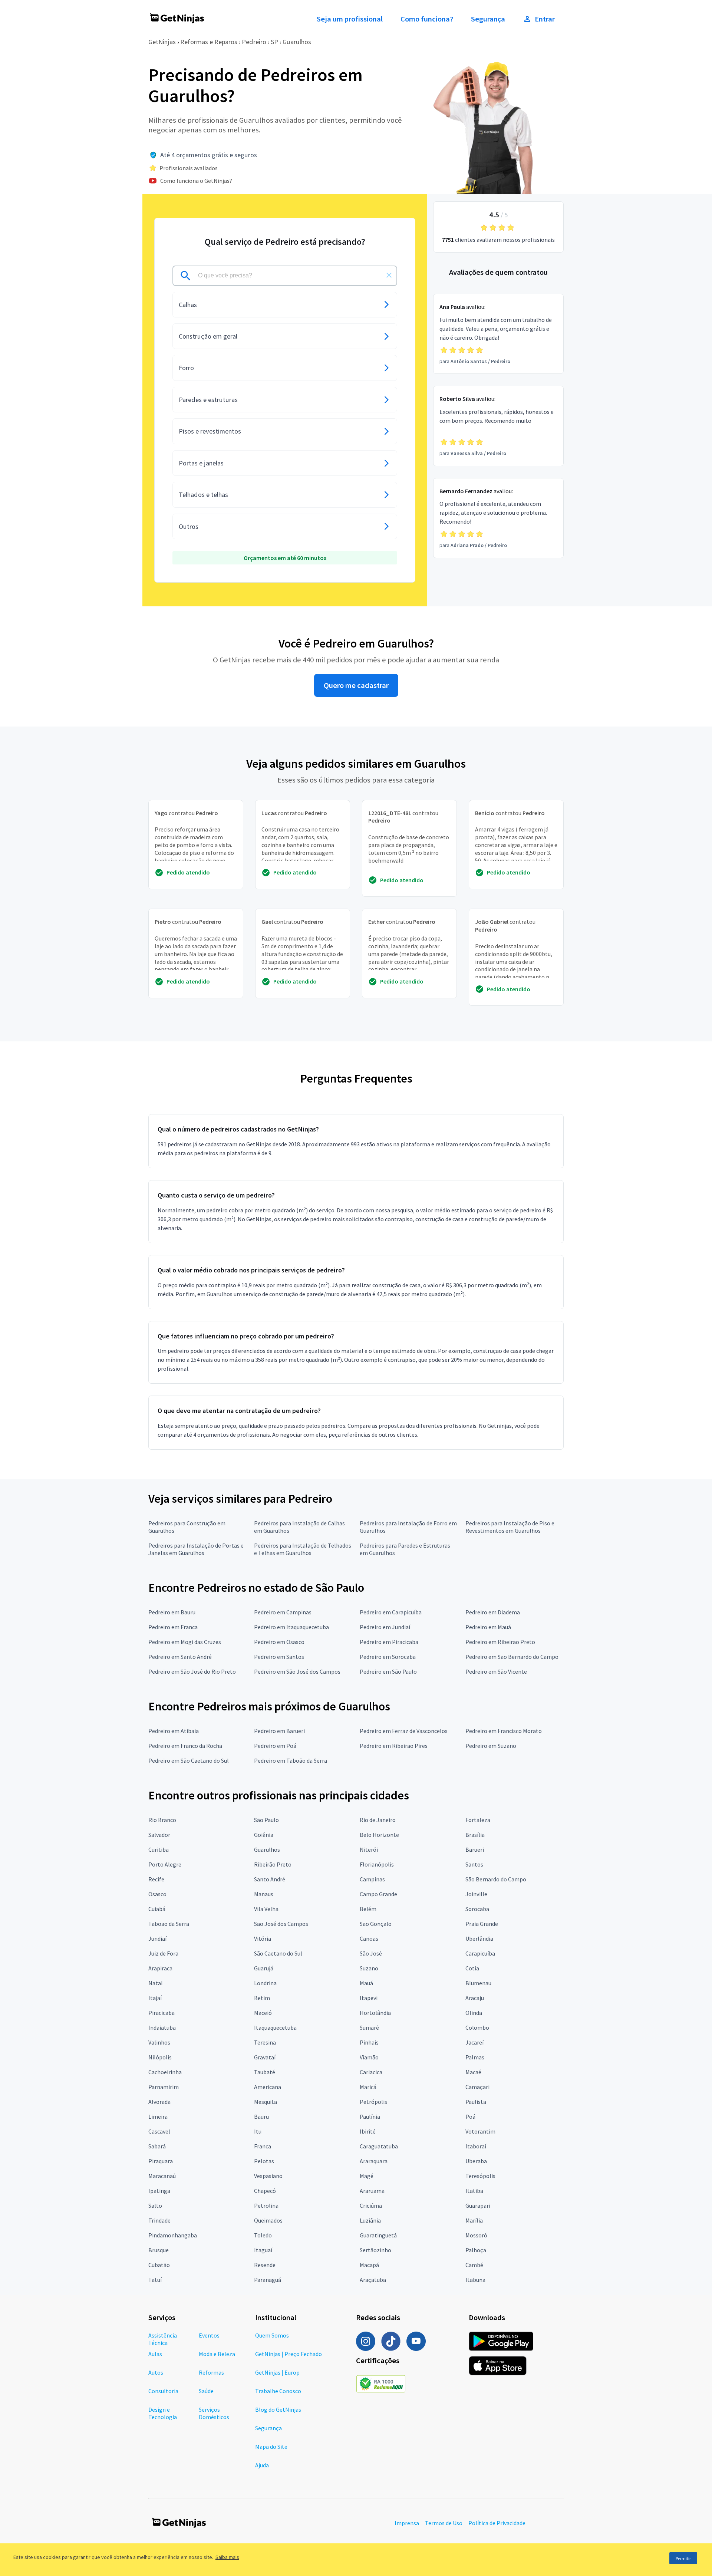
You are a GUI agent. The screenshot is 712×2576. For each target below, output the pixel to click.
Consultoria (163, 2391)
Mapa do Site (271, 2447)
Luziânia (370, 2220)
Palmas (475, 2057)
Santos (474, 1864)
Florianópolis (377, 1864)
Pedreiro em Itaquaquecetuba (291, 1627)
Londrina (265, 1983)
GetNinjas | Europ (277, 2372)
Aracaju (475, 1998)
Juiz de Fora (163, 1953)
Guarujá (264, 1968)
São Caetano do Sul (278, 1953)
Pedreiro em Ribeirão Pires (394, 1746)
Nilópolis (160, 2057)
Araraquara (374, 2161)
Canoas (369, 1938)
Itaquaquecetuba (275, 2027)
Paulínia (370, 2117)
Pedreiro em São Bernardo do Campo (512, 1657)
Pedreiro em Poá (275, 1746)
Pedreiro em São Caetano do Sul (189, 1760)
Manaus (264, 1894)
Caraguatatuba (379, 2146)
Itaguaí (263, 2250)
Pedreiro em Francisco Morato (504, 1731)
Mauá (366, 1983)
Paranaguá (268, 2280)
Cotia (472, 1968)
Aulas (155, 2354)
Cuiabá (157, 1909)
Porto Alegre (165, 1864)
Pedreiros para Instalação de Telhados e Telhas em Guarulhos (303, 1549)
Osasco (157, 1894)
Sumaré (369, 2027)
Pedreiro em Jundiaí (385, 1627)
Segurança (488, 19)
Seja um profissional (350, 19)
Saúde (206, 2391)
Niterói (369, 1849)
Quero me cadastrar (356, 685)
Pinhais (369, 2042)
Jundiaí (157, 1938)
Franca (263, 2146)
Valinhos (159, 2042)
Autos (156, 2372)
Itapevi (369, 1998)
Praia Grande (482, 1924)
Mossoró (476, 2235)
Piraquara (161, 2161)
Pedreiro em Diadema (493, 1612)
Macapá (369, 2265)
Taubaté (265, 2072)
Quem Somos (272, 2335)
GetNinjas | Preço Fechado (289, 2354)
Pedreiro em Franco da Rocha (185, 1746)
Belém (368, 1909)
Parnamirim (164, 2087)
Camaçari (477, 2087)
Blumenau (478, 1983)
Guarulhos (297, 42)
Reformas (211, 2372)
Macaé (473, 2072)
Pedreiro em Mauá (488, 1627)
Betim (262, 1998)
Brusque (159, 2250)
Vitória (263, 1938)
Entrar (545, 19)
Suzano (369, 1968)
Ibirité (368, 2131)
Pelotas (264, 2161)
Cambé (474, 2265)
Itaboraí (476, 2146)
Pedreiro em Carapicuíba (391, 1612)
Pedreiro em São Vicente (496, 1671)
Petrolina (266, 2206)
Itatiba (474, 2191)
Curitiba (159, 1849)
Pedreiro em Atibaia (174, 1731)
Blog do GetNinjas (278, 2409)
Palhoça (476, 2250)
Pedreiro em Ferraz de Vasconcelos (404, 1731)
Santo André (270, 1879)
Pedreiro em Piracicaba (389, 1642)
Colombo (477, 2027)
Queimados (268, 2220)
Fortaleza (478, 1820)
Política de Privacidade (497, 2523)
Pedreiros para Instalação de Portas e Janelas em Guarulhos (196, 1549)
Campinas (372, 1879)
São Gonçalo (376, 1924)
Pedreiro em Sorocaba (388, 1657)
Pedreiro (254, 42)
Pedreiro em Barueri (279, 1731)
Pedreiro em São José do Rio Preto (192, 1671)
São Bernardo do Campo (496, 1879)
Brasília (475, 1835)
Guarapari (478, 2206)
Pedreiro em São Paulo (388, 1671)
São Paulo (266, 1820)
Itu (258, 2131)
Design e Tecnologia (163, 2413)
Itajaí (155, 1998)
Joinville (476, 1894)
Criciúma (371, 2206)
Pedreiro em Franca (173, 1627)
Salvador (159, 1835)
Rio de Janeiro (378, 1820)
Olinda (474, 2013)
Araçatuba (373, 2280)
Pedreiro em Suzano (491, 1746)
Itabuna (475, 2280)
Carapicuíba (480, 1953)
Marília (474, 2220)
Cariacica (371, 2072)
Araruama (372, 2191)
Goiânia (264, 1835)
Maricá (368, 2087)
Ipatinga (159, 2191)
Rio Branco (162, 1820)
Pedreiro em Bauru (172, 1612)
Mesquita (266, 2102)
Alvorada (159, 2102)
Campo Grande (378, 1894)
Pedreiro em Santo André (180, 1657)
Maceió (263, 2013)
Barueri (475, 1849)
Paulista (476, 2102)
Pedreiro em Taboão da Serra (291, 1760)
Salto (155, 2206)
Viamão (369, 2057)
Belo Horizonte (379, 1835)
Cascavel (159, 2131)
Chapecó (265, 2191)
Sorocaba (477, 1909)
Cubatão (159, 2265)
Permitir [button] (683, 2558)
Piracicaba (161, 2013)
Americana (268, 2087)
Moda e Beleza (217, 2354)
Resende (265, 2265)
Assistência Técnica (163, 2339)
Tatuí (155, 2280)
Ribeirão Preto (273, 1864)
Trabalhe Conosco (278, 2391)
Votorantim (480, 2131)
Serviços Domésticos (214, 2413)
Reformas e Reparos (209, 42)
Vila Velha (266, 1909)
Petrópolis (373, 2102)
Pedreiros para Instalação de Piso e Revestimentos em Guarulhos (510, 1527)
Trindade (159, 2220)
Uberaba (476, 2161)
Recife (156, 1879)
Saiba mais (227, 2557)
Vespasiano (268, 2176)
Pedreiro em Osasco (279, 1642)
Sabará (157, 2146)
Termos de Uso (444, 2523)
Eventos (209, 2335)
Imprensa (407, 2523)
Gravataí (265, 2057)
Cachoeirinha (165, 2072)
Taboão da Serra (169, 1924)
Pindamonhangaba (173, 2235)
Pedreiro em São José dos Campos (297, 1671)
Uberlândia (479, 1938)
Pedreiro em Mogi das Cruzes (185, 1642)
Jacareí (474, 2042)
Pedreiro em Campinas (283, 1612)
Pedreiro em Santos (279, 1657)
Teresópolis (480, 2176)
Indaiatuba (162, 2027)
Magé (367, 2176)
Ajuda (262, 2465)
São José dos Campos (281, 1924)
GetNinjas (162, 42)
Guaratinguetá (378, 2235)
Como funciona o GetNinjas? (196, 181)
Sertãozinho (375, 2250)
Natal (156, 1983)
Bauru (261, 2117)
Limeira (158, 2117)
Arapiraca (160, 1968)
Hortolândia (375, 2013)
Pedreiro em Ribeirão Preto (500, 1642)
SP (274, 42)
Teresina (265, 2042)
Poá (470, 2117)
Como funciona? (427, 19)
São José (371, 1953)
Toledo (263, 2235)
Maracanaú (162, 2176)
